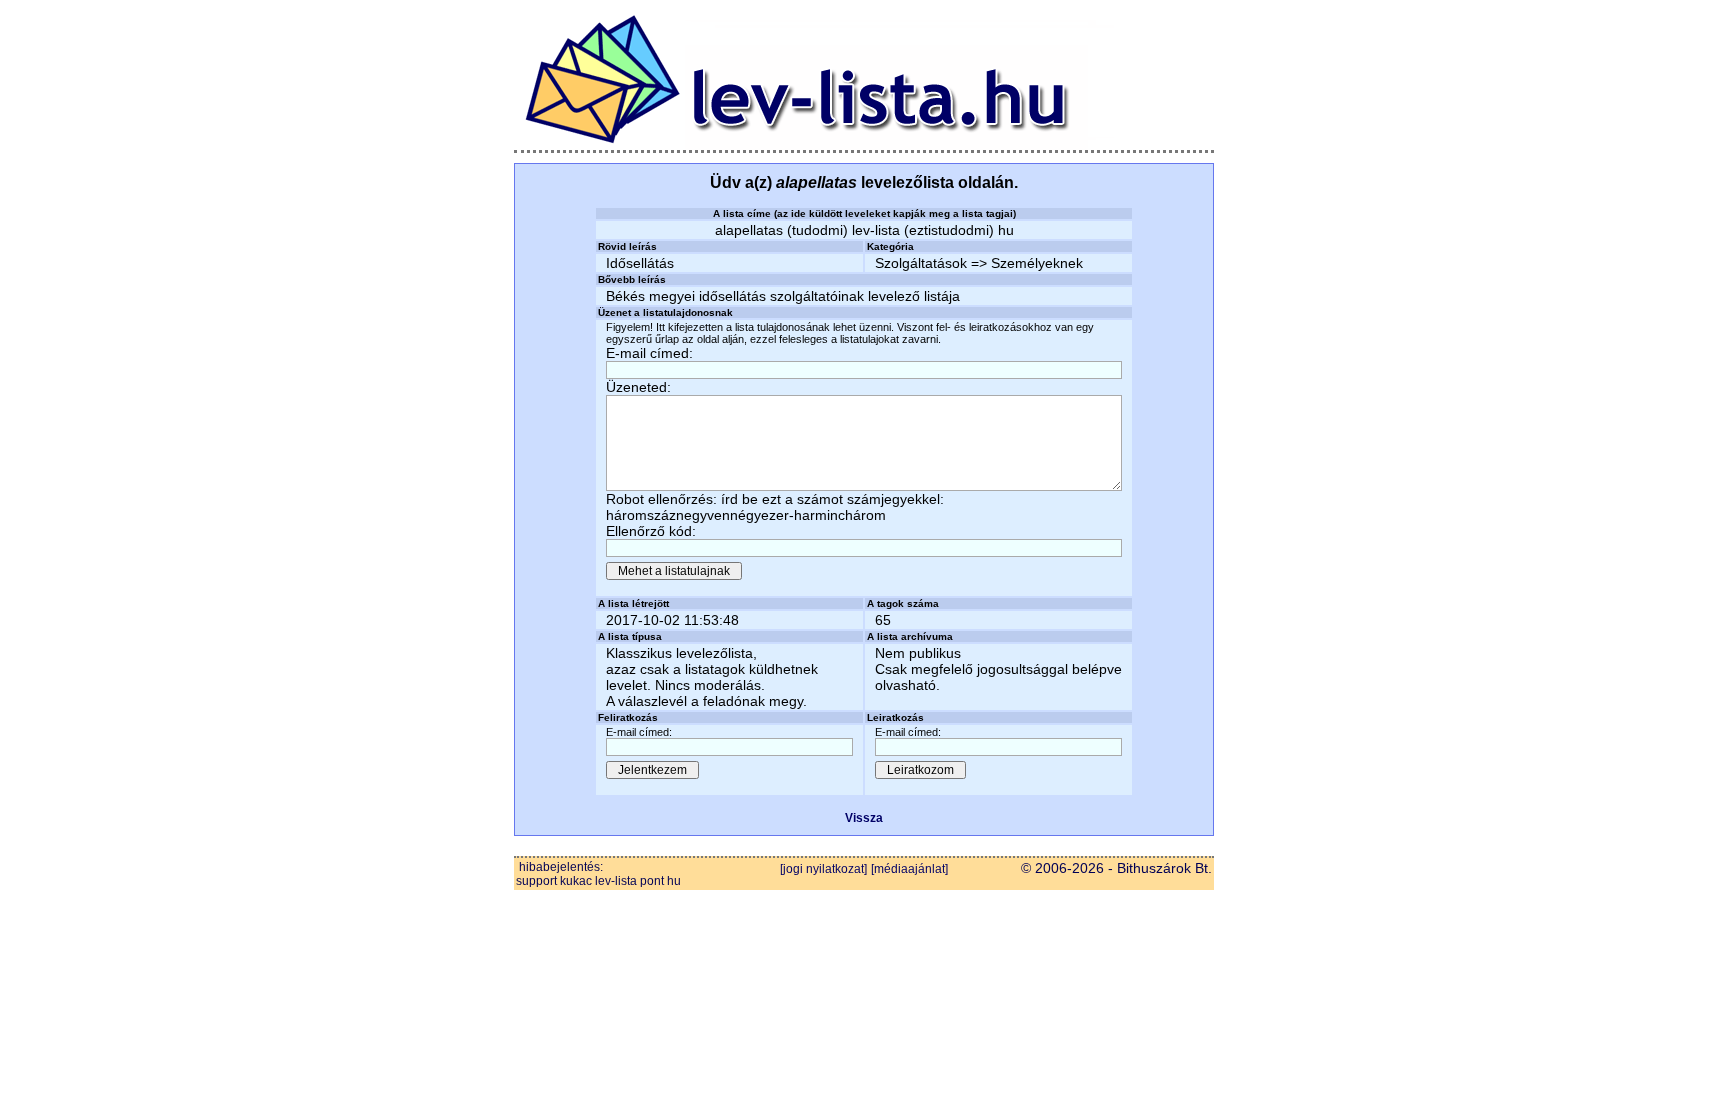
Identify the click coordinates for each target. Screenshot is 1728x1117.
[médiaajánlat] (909, 869)
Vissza (864, 818)
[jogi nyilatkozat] (823, 869)
